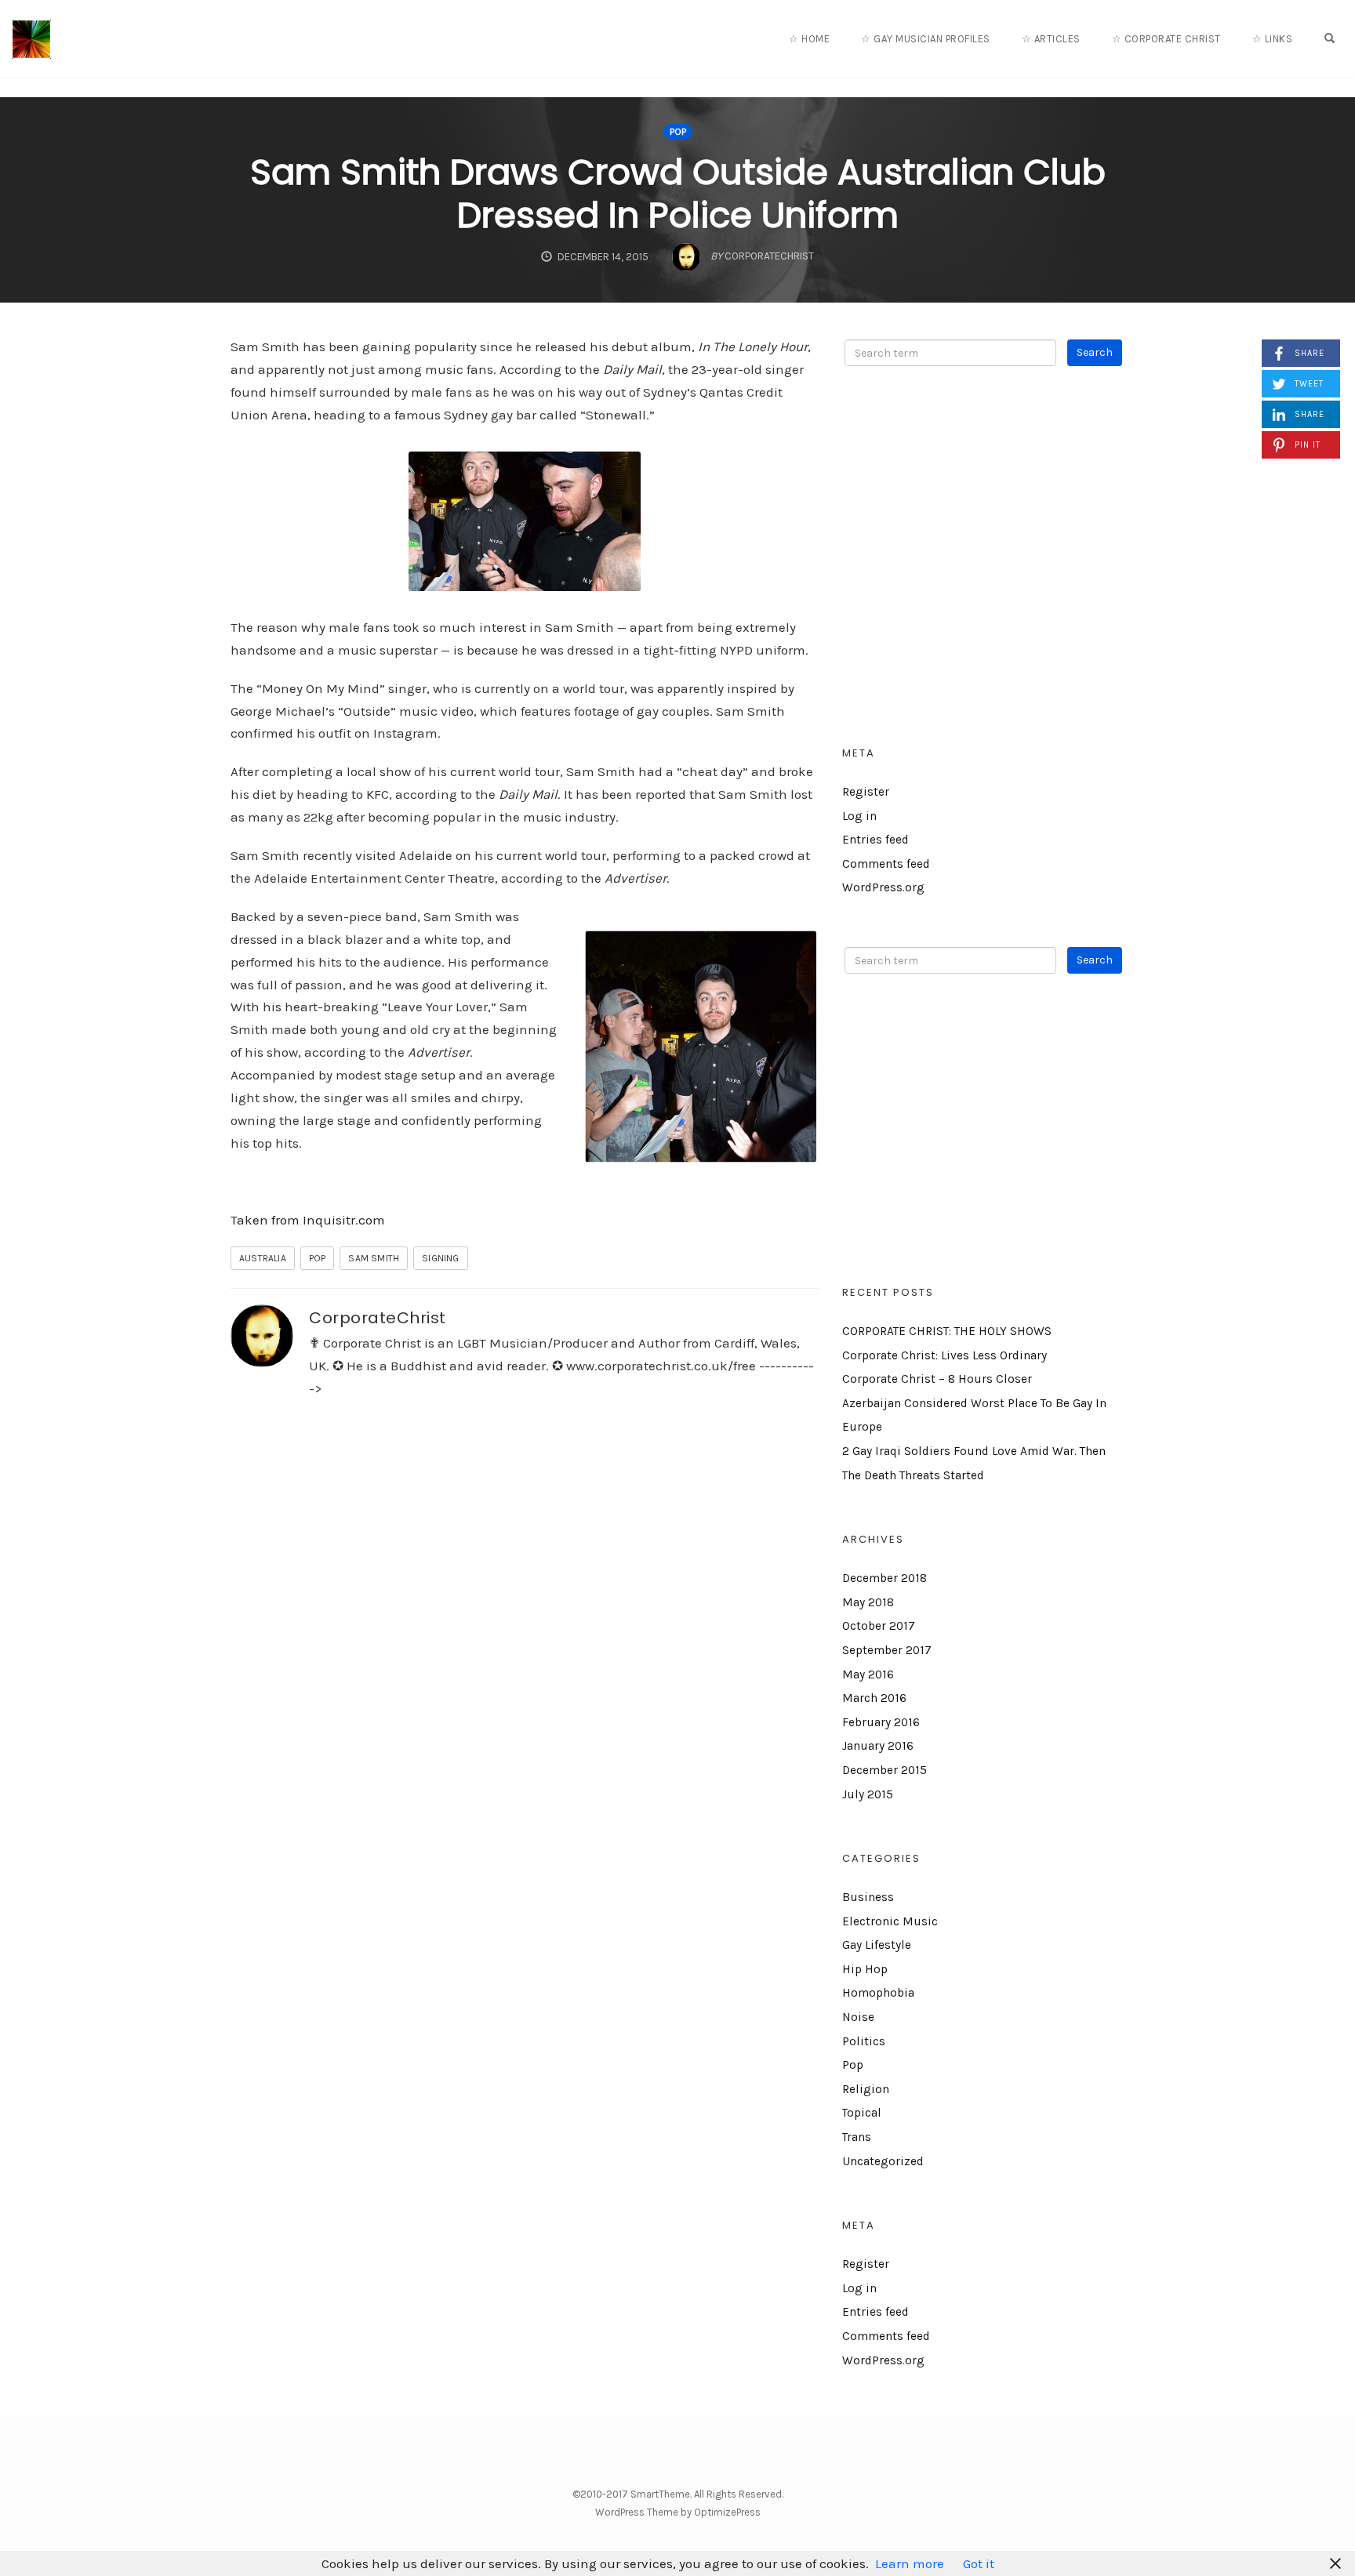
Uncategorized (883, 2161)
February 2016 (881, 1722)
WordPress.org (883, 887)
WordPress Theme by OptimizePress (678, 2512)
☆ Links (1273, 39)
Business (868, 1897)
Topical (862, 2113)
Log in (859, 816)
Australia (263, 1258)
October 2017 (879, 1626)
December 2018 (885, 1578)
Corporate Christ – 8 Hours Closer (937, 1379)
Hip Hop (865, 1969)
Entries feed (875, 840)
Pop (678, 132)
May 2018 (868, 1602)
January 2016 (878, 1746)
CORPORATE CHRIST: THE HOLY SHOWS (947, 1331)
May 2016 (868, 1674)
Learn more (910, 2563)
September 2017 (887, 1650)
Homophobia (878, 1993)
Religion (866, 2089)
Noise (858, 2017)
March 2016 (874, 1698)
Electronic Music (890, 1921)
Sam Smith (374, 1258)
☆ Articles (1051, 39)
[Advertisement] (983, 568)
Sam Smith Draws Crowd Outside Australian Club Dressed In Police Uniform (678, 194)
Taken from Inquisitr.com (308, 1220)
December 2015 (885, 1770)
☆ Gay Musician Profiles (926, 39)
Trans (857, 2137)
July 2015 (868, 1794)
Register (866, 792)
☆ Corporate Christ (1166, 39)
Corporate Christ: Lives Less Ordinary (945, 1355)
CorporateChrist (378, 1318)
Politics (864, 2041)
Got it (979, 2563)
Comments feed (886, 864)
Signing (440, 1258)
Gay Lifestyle (877, 1945)
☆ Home (809, 39)
